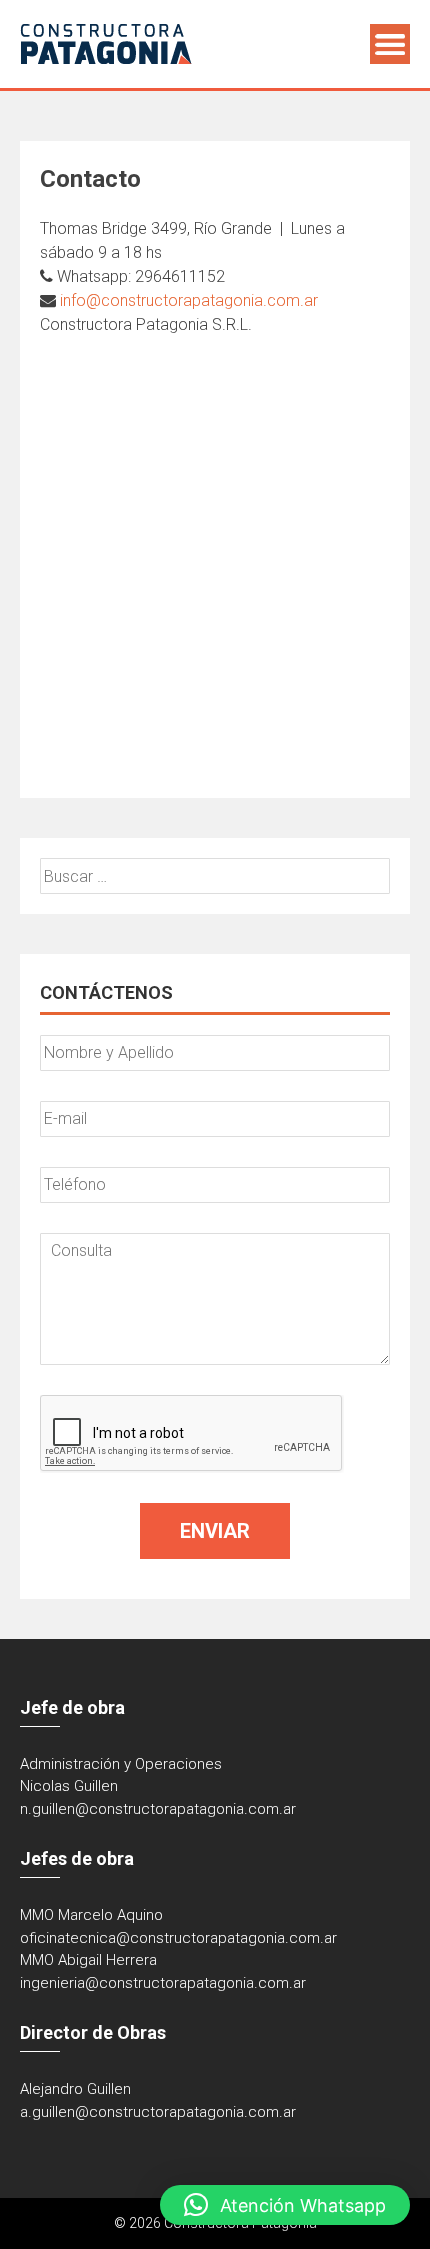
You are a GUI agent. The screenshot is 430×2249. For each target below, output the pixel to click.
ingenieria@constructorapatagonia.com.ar (163, 1983)
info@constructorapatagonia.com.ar (189, 300)
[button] (285, 2205)
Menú (390, 44)
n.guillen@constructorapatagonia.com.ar (158, 1809)
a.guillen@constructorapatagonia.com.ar (158, 2112)
